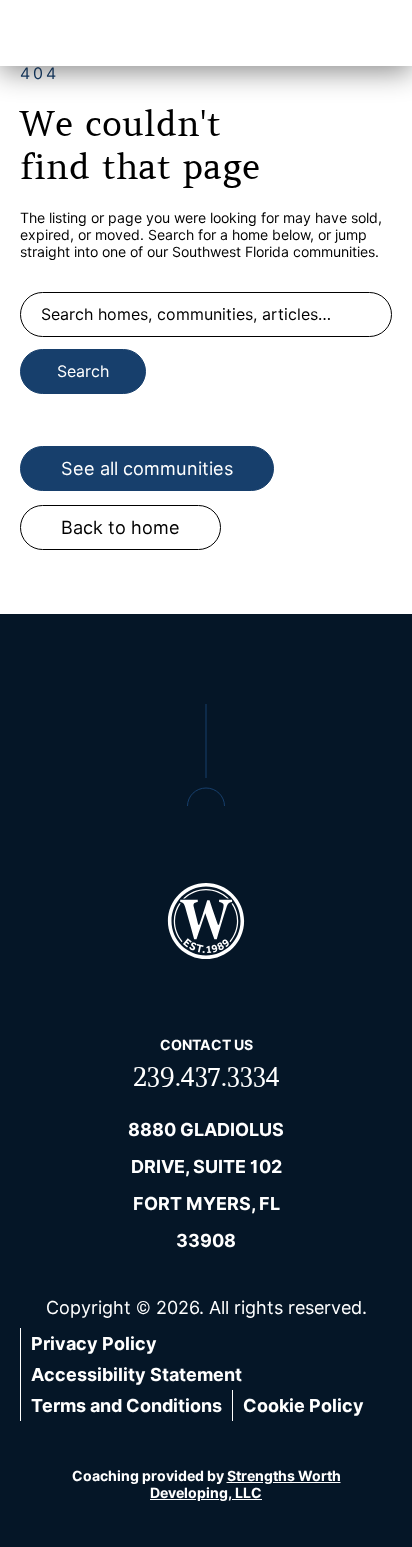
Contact (285, 33)
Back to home (120, 527)
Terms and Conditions (126, 1405)
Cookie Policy (303, 1405)
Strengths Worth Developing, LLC (245, 1484)
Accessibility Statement (136, 1374)
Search (83, 371)
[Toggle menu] (367, 33)
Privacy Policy (94, 1343)
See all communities (147, 468)
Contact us (206, 1044)
